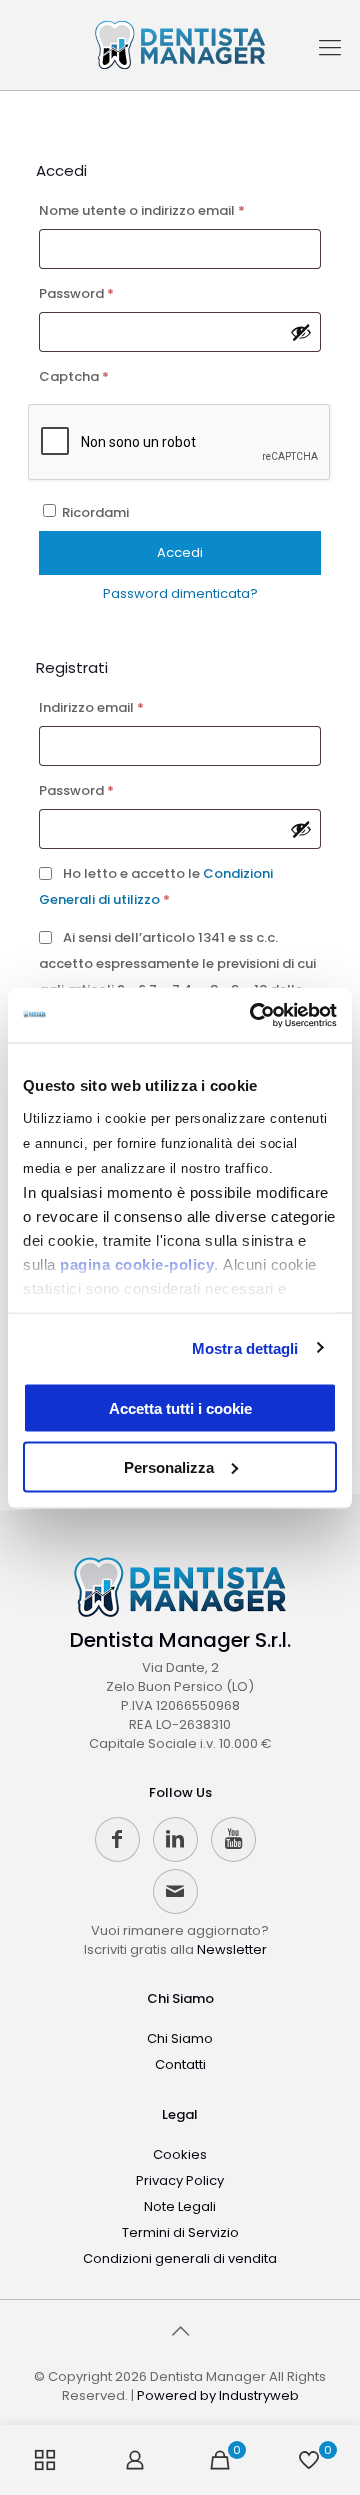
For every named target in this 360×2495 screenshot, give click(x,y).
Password (106, 293)
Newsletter (232, 1949)
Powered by (218, 2395)
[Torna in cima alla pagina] (180, 2331)
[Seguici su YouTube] (233, 1839)
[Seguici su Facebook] (117, 1839)
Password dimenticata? (180, 593)
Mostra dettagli (245, 1347)
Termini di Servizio (180, 2232)
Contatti (180, 2064)
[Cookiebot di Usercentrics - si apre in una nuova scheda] (254, 1015)
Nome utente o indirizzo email (171, 210)
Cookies (180, 2154)
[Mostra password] (301, 332)
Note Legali (180, 2206)
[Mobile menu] (330, 55)
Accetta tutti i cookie (180, 1408)
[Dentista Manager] (180, 45)
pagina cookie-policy (137, 1263)
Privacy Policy (180, 2180)
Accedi (180, 552)
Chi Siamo (180, 1998)
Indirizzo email (121, 707)
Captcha (74, 376)
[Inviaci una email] (175, 1891)
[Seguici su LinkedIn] (175, 1839)
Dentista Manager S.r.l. (180, 1640)
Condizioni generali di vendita (180, 2258)
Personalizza (169, 1466)
